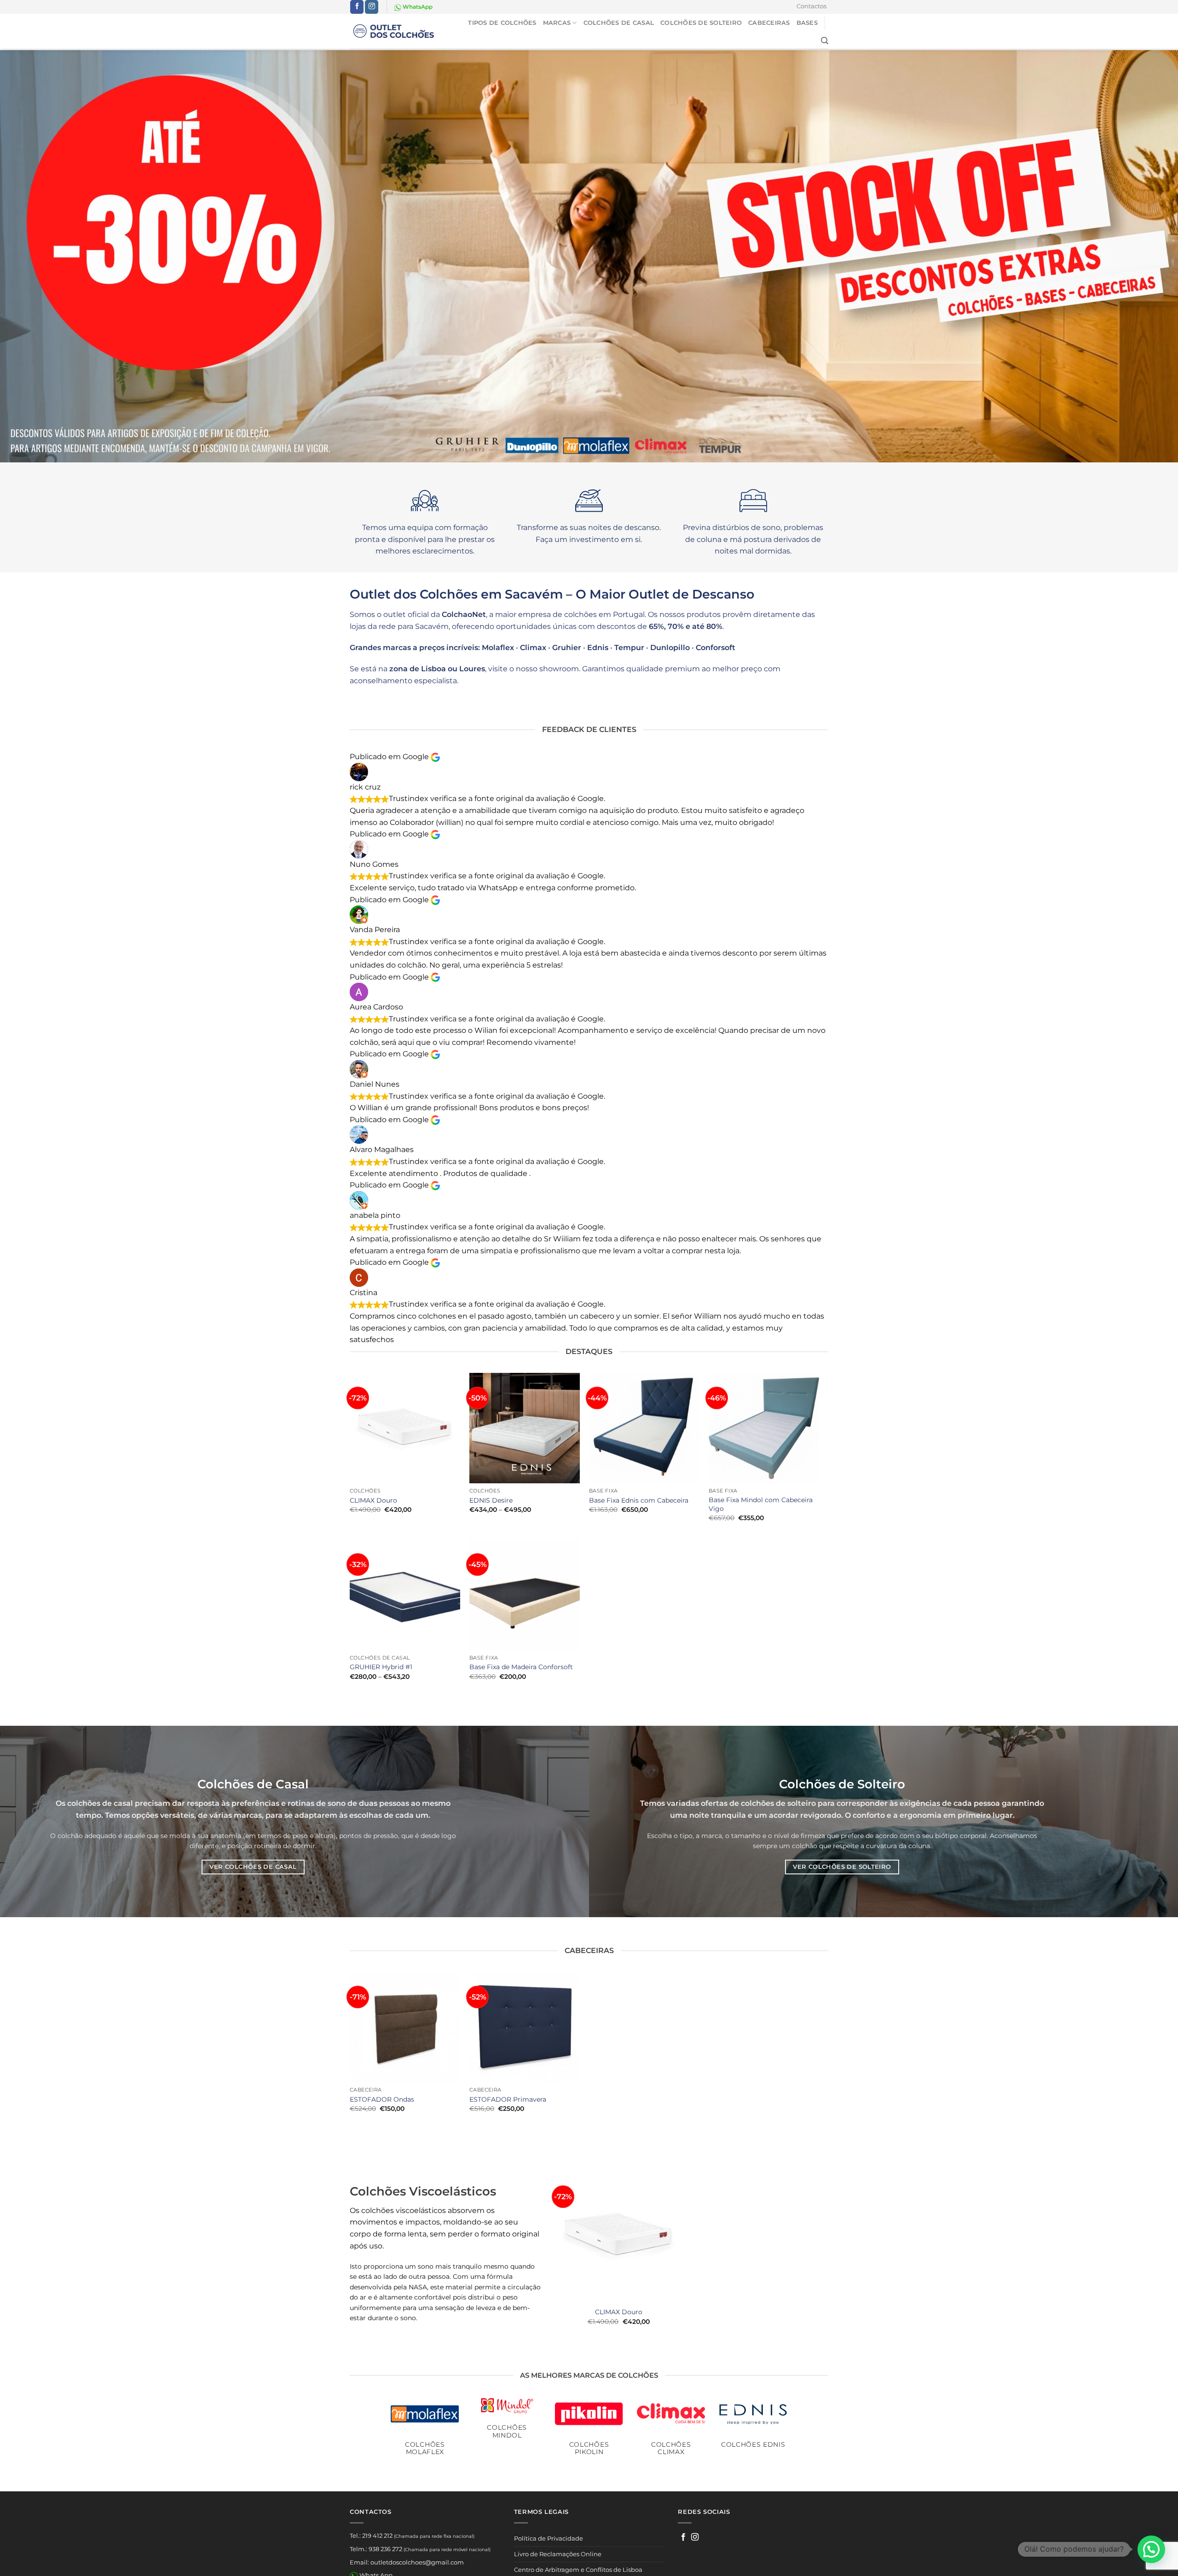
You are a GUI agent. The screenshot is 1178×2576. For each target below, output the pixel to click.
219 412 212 (377, 2536)
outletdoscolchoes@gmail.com (417, 2562)
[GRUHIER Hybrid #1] (405, 1595)
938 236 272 (385, 2549)
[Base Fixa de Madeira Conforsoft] (525, 1595)
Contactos (811, 6)
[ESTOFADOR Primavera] (525, 2027)
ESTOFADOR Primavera (508, 2099)
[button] (1151, 2549)
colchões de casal (100, 1803)
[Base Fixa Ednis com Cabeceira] (644, 1428)
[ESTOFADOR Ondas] (405, 2027)
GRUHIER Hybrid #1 (381, 1667)
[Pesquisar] (825, 41)
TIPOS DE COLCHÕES (502, 23)
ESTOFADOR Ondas (382, 2099)
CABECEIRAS (769, 23)
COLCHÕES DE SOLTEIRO (701, 23)
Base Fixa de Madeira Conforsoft (521, 1667)
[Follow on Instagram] (372, 7)
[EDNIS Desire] (525, 1428)
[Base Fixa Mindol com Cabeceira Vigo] (764, 1428)
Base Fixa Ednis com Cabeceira (639, 1500)
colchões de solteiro (778, 1803)
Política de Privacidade (549, 2538)
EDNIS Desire (491, 1500)
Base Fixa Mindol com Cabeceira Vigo (761, 1504)
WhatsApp (417, 7)
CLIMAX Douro (373, 1500)
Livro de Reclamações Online (558, 2554)
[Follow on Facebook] (357, 7)
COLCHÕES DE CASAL (619, 23)
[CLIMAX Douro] (405, 1428)
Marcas (557, 23)
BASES (807, 23)
